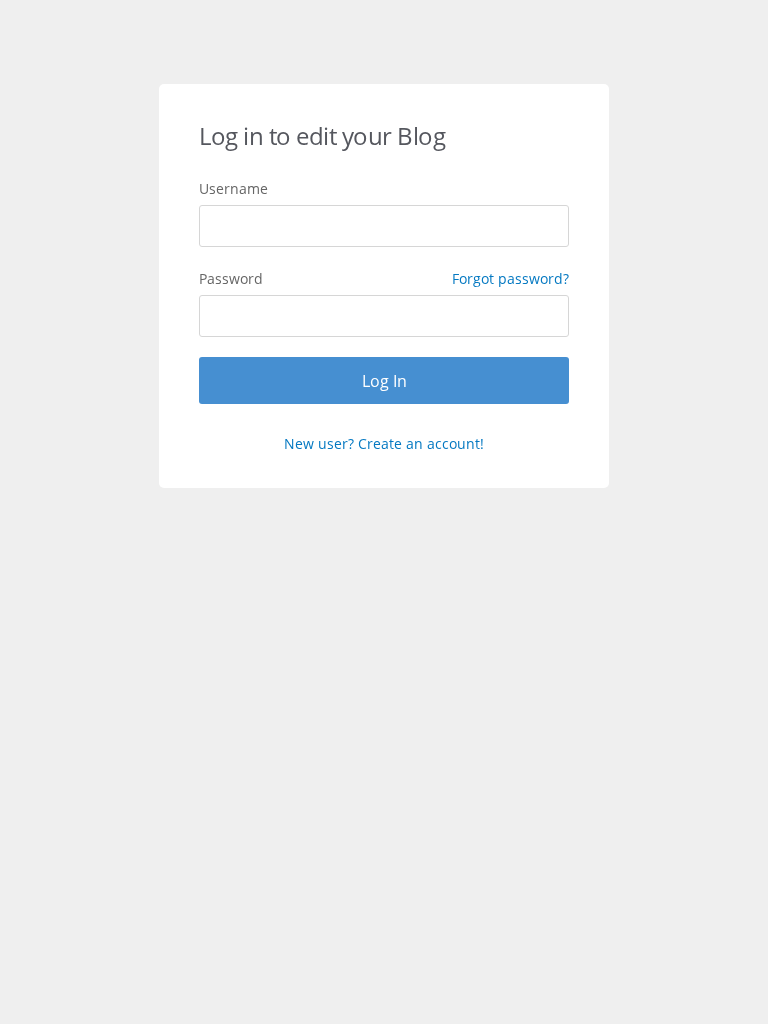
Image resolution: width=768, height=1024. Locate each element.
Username (233, 188)
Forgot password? (510, 278)
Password (384, 278)
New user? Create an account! (384, 443)
